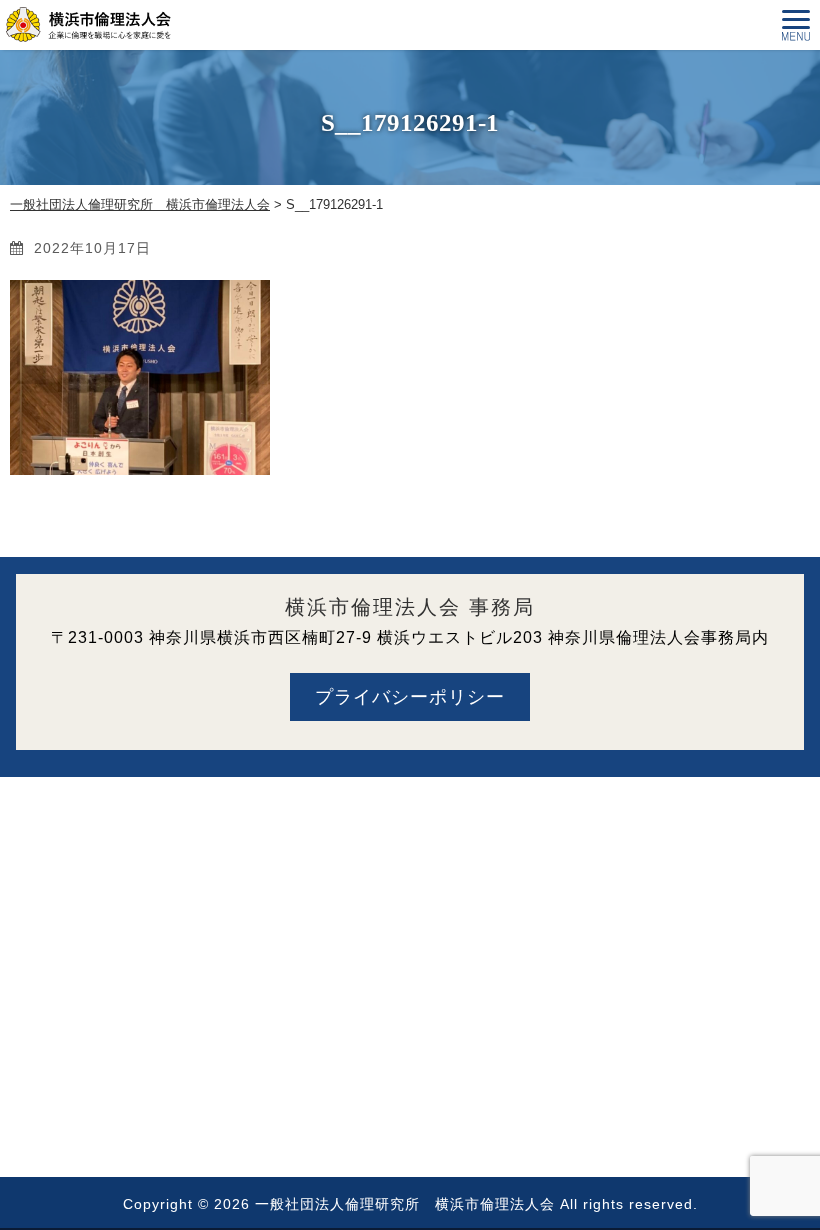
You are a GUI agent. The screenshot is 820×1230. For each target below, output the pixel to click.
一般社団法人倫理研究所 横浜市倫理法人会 (405, 1204)
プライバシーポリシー (410, 697)
